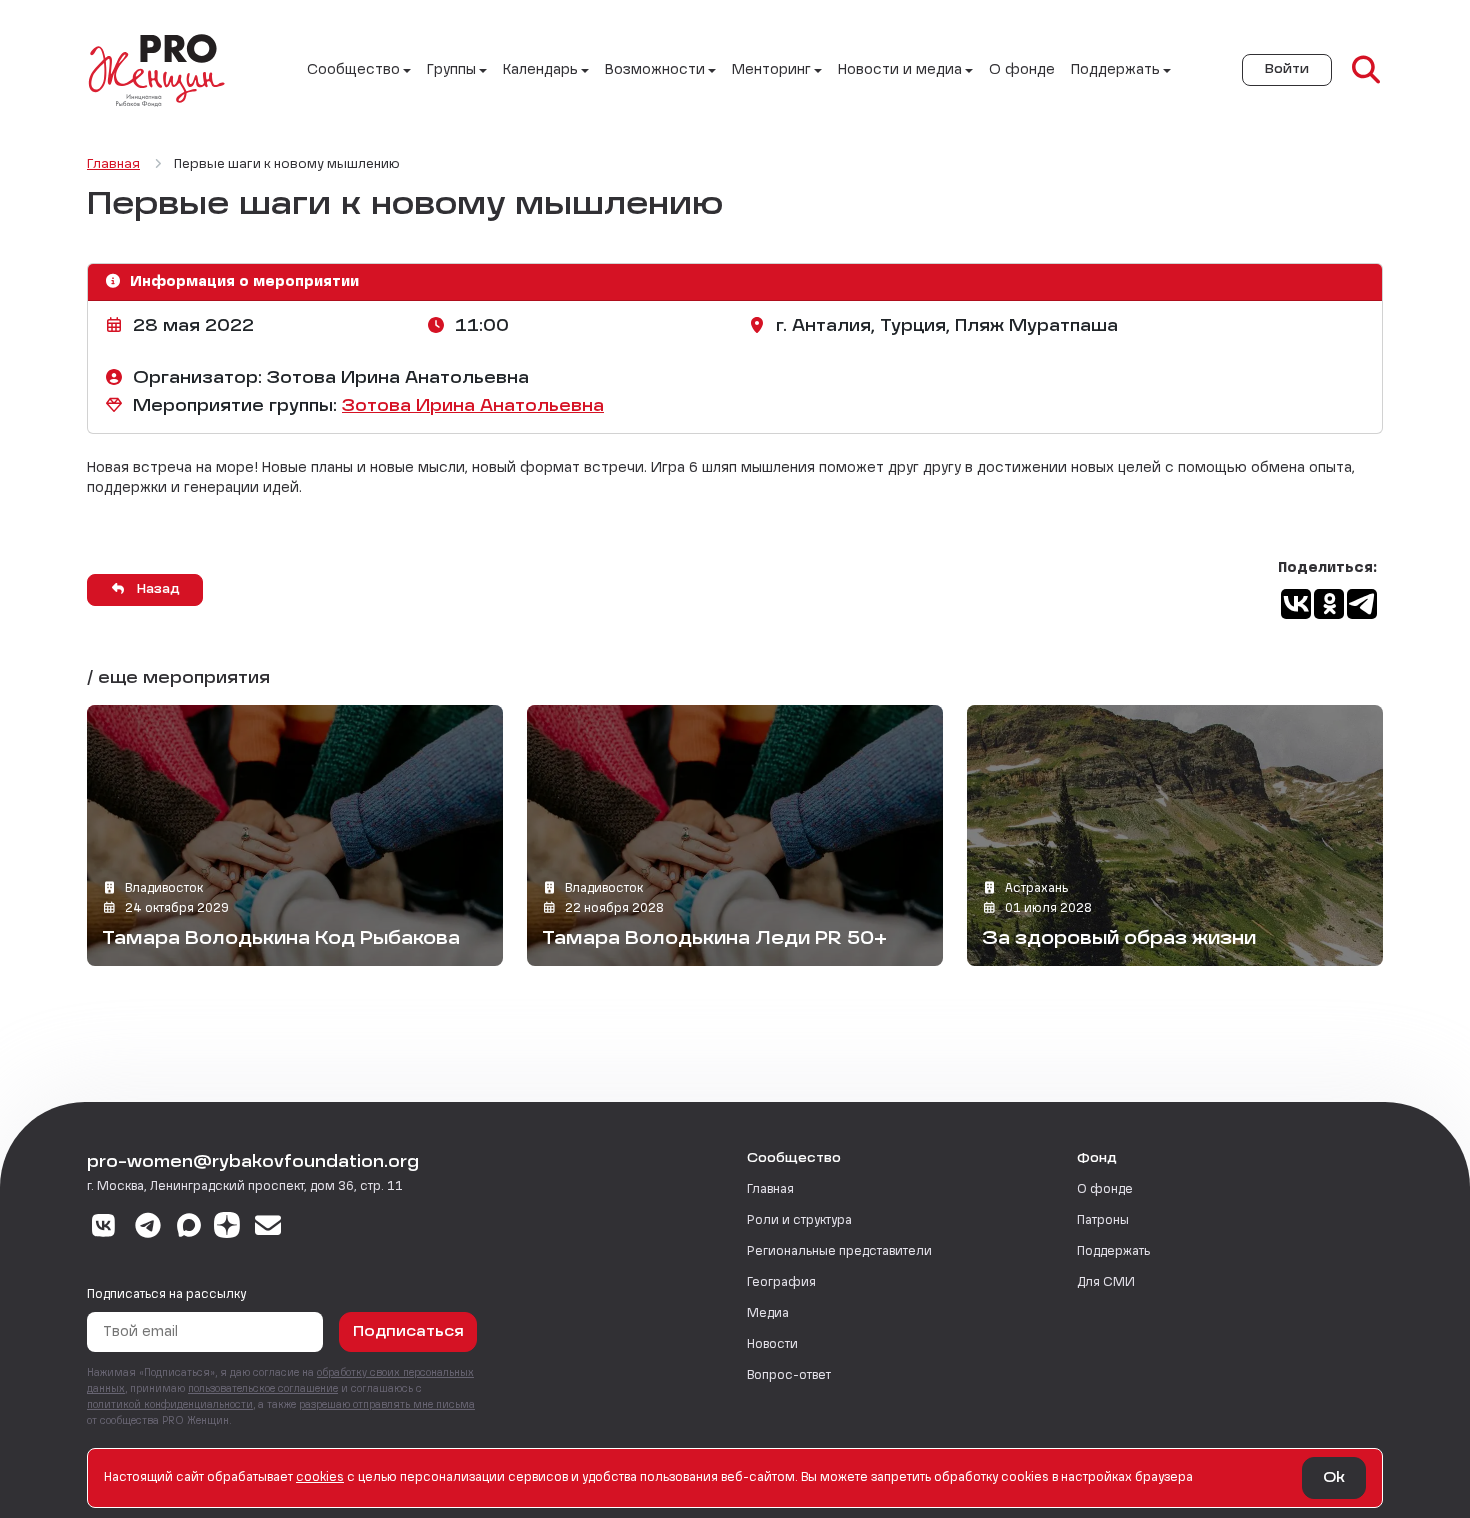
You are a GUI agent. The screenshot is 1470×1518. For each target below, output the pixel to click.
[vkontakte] (103, 1228)
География (781, 1283)
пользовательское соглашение (263, 1389)
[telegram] (148, 1228)
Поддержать (1113, 1252)
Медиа (768, 1314)
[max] (189, 1228)
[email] (268, 1228)
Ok (1334, 1478)
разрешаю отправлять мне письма (387, 1405)
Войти (1287, 70)
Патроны (1103, 1221)
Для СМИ (1106, 1283)
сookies (320, 1478)
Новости (772, 1345)
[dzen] (227, 1228)
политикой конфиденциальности (170, 1405)
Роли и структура (799, 1221)
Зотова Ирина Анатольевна (473, 407)
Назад (156, 590)
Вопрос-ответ (789, 1376)
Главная (770, 1190)
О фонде (1022, 70)
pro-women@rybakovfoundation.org (253, 1163)
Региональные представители (839, 1252)
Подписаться (408, 1332)
